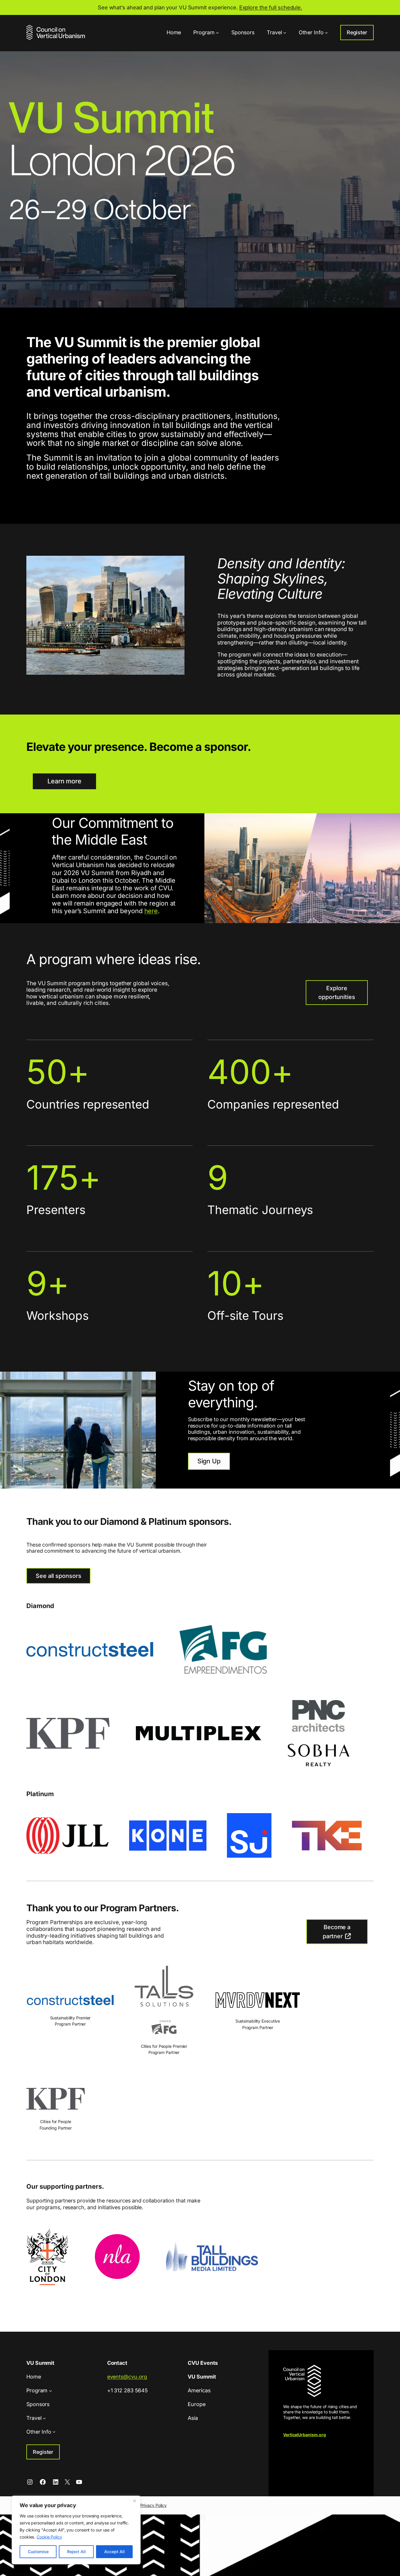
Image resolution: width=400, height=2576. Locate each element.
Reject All (76, 2552)
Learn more (64, 781)
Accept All (114, 2552)
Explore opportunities (337, 993)
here (151, 911)
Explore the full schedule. (271, 7)
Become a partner (337, 1931)
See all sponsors (58, 1576)
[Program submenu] (217, 32)
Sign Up (209, 1461)
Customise (38, 2552)
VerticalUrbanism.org (305, 2435)
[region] (76, 2530)
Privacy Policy (154, 2505)
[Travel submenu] (285, 32)
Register (357, 32)
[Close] (134, 2501)
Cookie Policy (49, 2537)
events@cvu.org (127, 2377)
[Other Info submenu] (326, 32)
